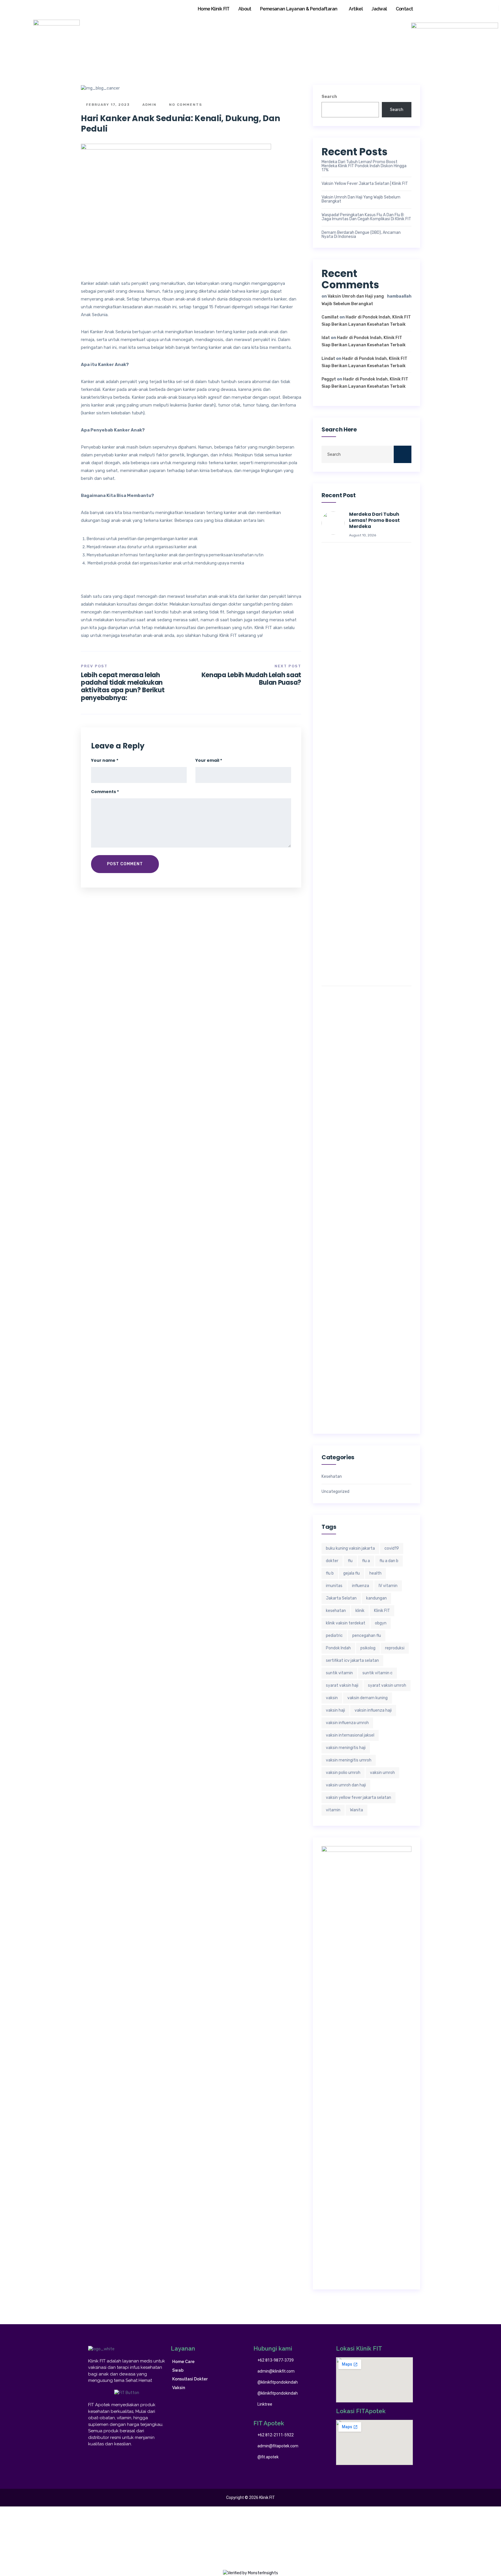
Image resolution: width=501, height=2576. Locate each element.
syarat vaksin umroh (387, 1685)
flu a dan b (389, 1561)
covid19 (392, 1548)
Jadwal (379, 9)
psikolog (368, 1648)
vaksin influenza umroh (347, 1723)
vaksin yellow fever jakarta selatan (358, 1798)
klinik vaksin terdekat (346, 1623)
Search (329, 97)
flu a (366, 1561)
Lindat (328, 359)
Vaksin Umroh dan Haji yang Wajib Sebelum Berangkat (361, 199)
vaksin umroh (382, 1773)
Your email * (209, 760)
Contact (404, 9)
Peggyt (329, 379)
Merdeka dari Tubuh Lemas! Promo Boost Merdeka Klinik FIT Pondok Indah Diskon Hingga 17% (364, 166)
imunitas (334, 1586)
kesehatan (336, 1611)
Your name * (105, 760)
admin (149, 105)
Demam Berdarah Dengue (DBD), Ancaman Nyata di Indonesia (361, 235)
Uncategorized (335, 1492)
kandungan (376, 1598)
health (375, 1573)
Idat (326, 338)
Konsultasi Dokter (190, 2379)
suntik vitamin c (377, 1673)
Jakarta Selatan (341, 1598)
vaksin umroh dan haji (346, 1785)
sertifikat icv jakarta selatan (352, 1660)
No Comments (185, 105)
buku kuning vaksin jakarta (350, 1548)
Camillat (330, 317)
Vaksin (179, 2388)
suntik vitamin (339, 1673)
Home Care (183, 2362)
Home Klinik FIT (214, 9)
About (245, 9)
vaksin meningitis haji (346, 1748)
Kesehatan (332, 1477)
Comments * (105, 792)
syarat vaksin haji (342, 1685)
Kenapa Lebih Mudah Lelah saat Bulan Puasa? (251, 679)
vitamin (333, 1810)
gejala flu (352, 1573)
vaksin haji (335, 1710)
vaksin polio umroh (343, 1773)
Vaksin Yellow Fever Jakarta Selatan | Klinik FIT (365, 184)
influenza (361, 1586)
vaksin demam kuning (367, 1698)
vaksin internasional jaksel (350, 1735)
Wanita (356, 1810)
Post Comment (125, 864)
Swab (178, 2370)
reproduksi (395, 1648)
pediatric (334, 1636)
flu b (330, 1573)
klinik (360, 1611)
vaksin (332, 1698)
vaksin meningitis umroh (349, 1760)
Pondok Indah (338, 1648)
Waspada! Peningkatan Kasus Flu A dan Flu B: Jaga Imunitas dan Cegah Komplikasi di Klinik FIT (366, 217)
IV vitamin (388, 1586)
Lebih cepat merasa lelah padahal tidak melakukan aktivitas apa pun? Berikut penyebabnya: (123, 686)
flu (350, 1561)
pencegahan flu (367, 1636)
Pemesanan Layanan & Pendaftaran (299, 9)
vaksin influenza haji (373, 1710)
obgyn (381, 1623)
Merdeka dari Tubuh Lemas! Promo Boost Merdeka (374, 520)
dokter (332, 1561)
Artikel (356, 9)
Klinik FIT (382, 1611)
